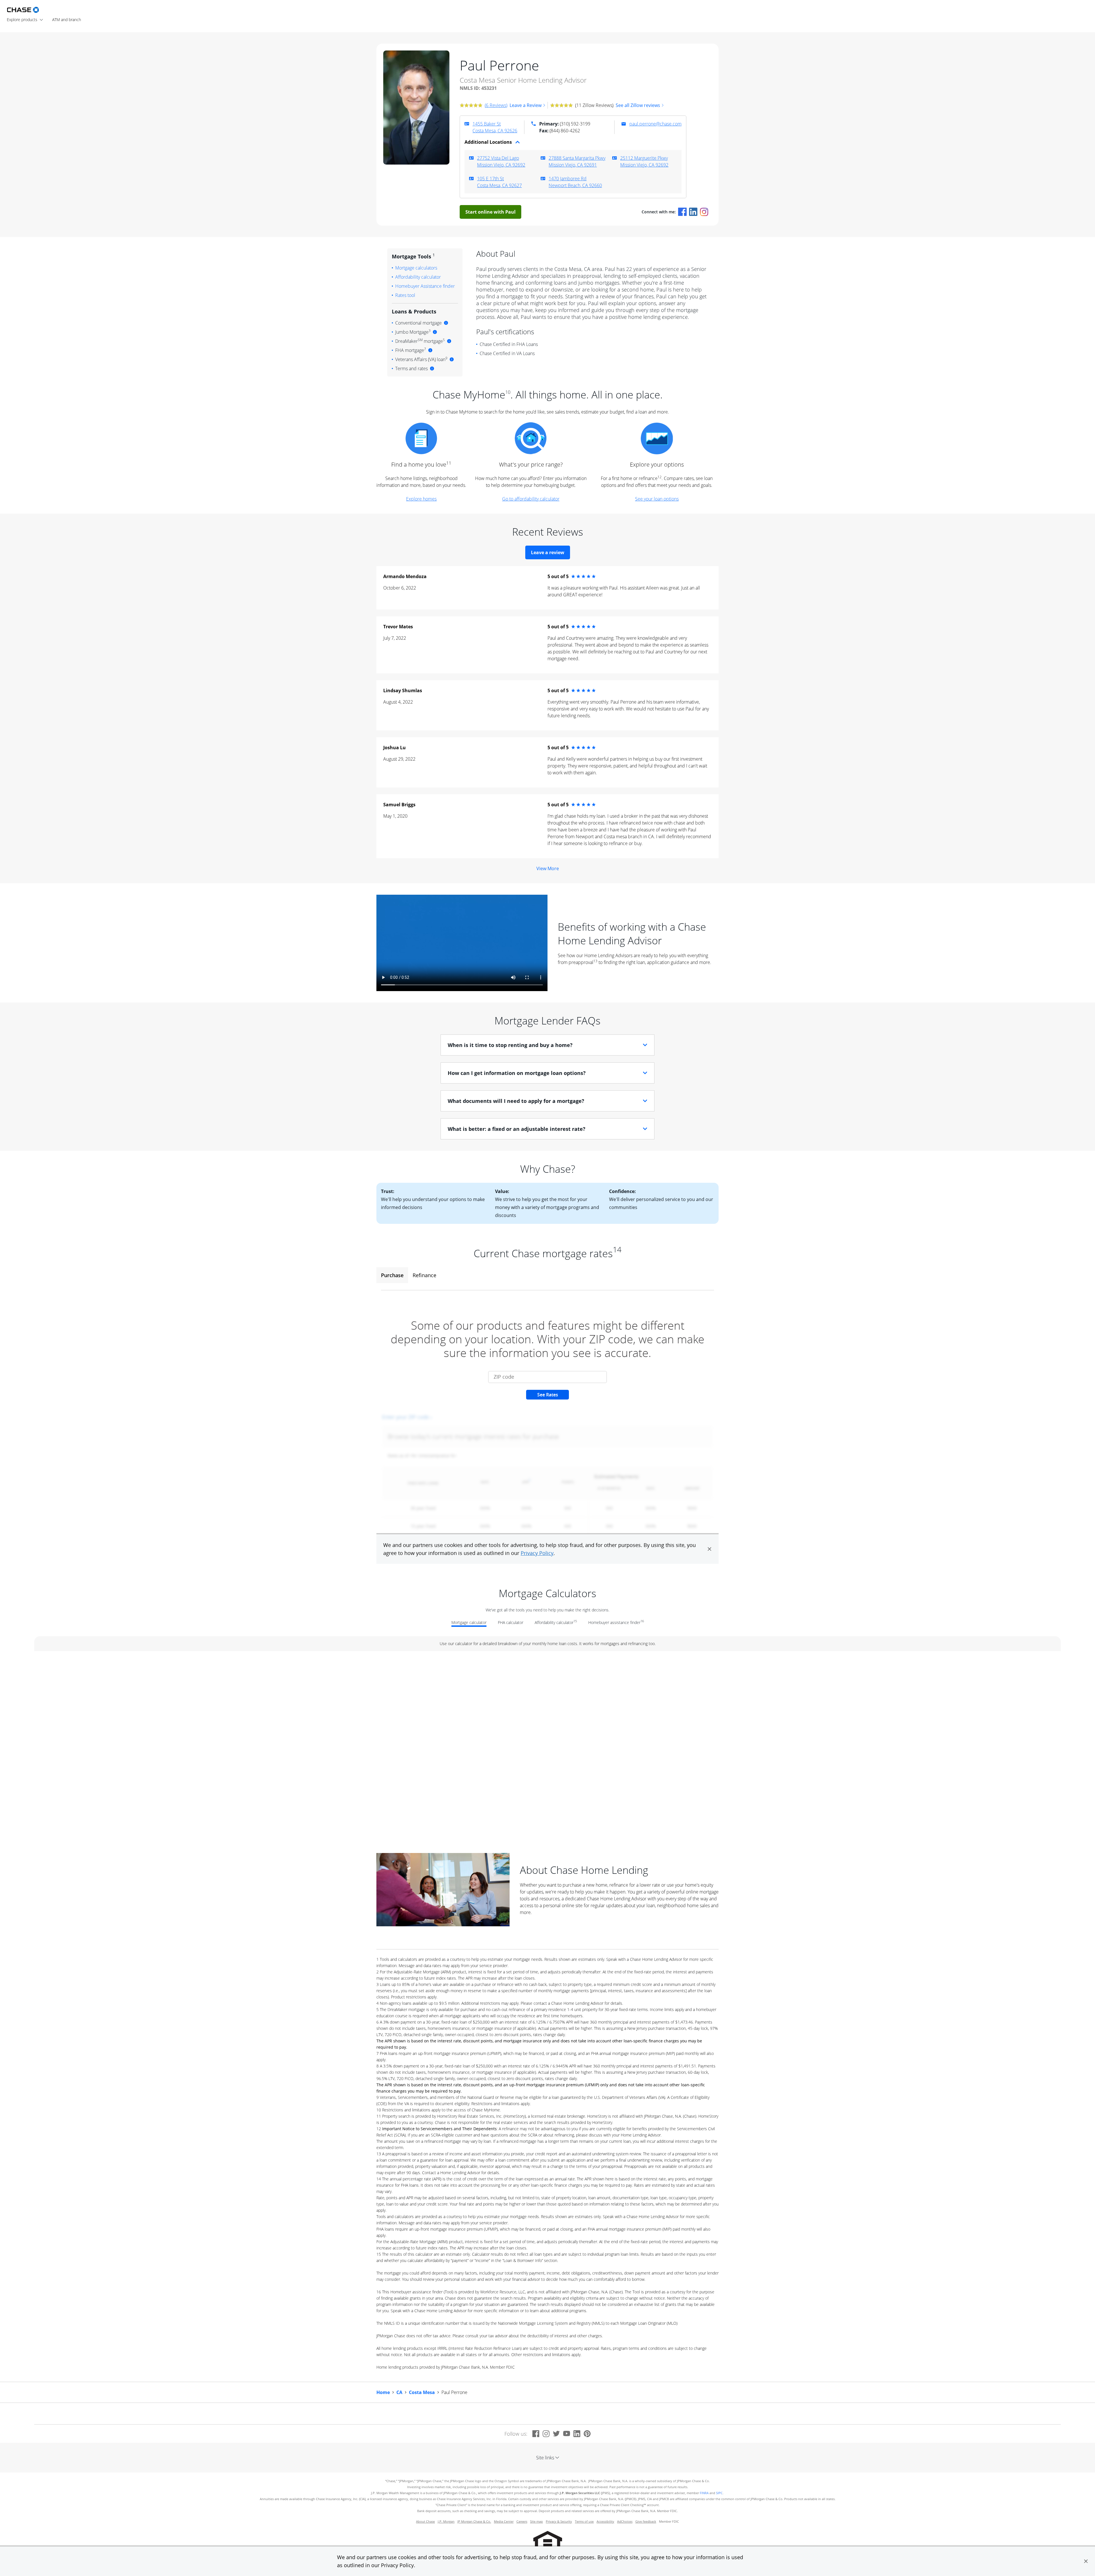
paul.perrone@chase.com (655, 124)
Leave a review (548, 552)
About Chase (425, 2522)
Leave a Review (526, 105)
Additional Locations (488, 142)
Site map (537, 2522)
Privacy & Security (559, 2522)
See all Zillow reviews (638, 105)
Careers (522, 2522)
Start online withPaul (490, 212)
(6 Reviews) (496, 105)
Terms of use (584, 2522)
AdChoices (625, 2522)
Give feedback (646, 2522)
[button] (1086, 2561)
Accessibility (605, 2522)
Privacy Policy (397, 2565)
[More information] (446, 323)
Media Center (504, 2522)
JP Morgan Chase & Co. (474, 2522)
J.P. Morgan (446, 2522)
